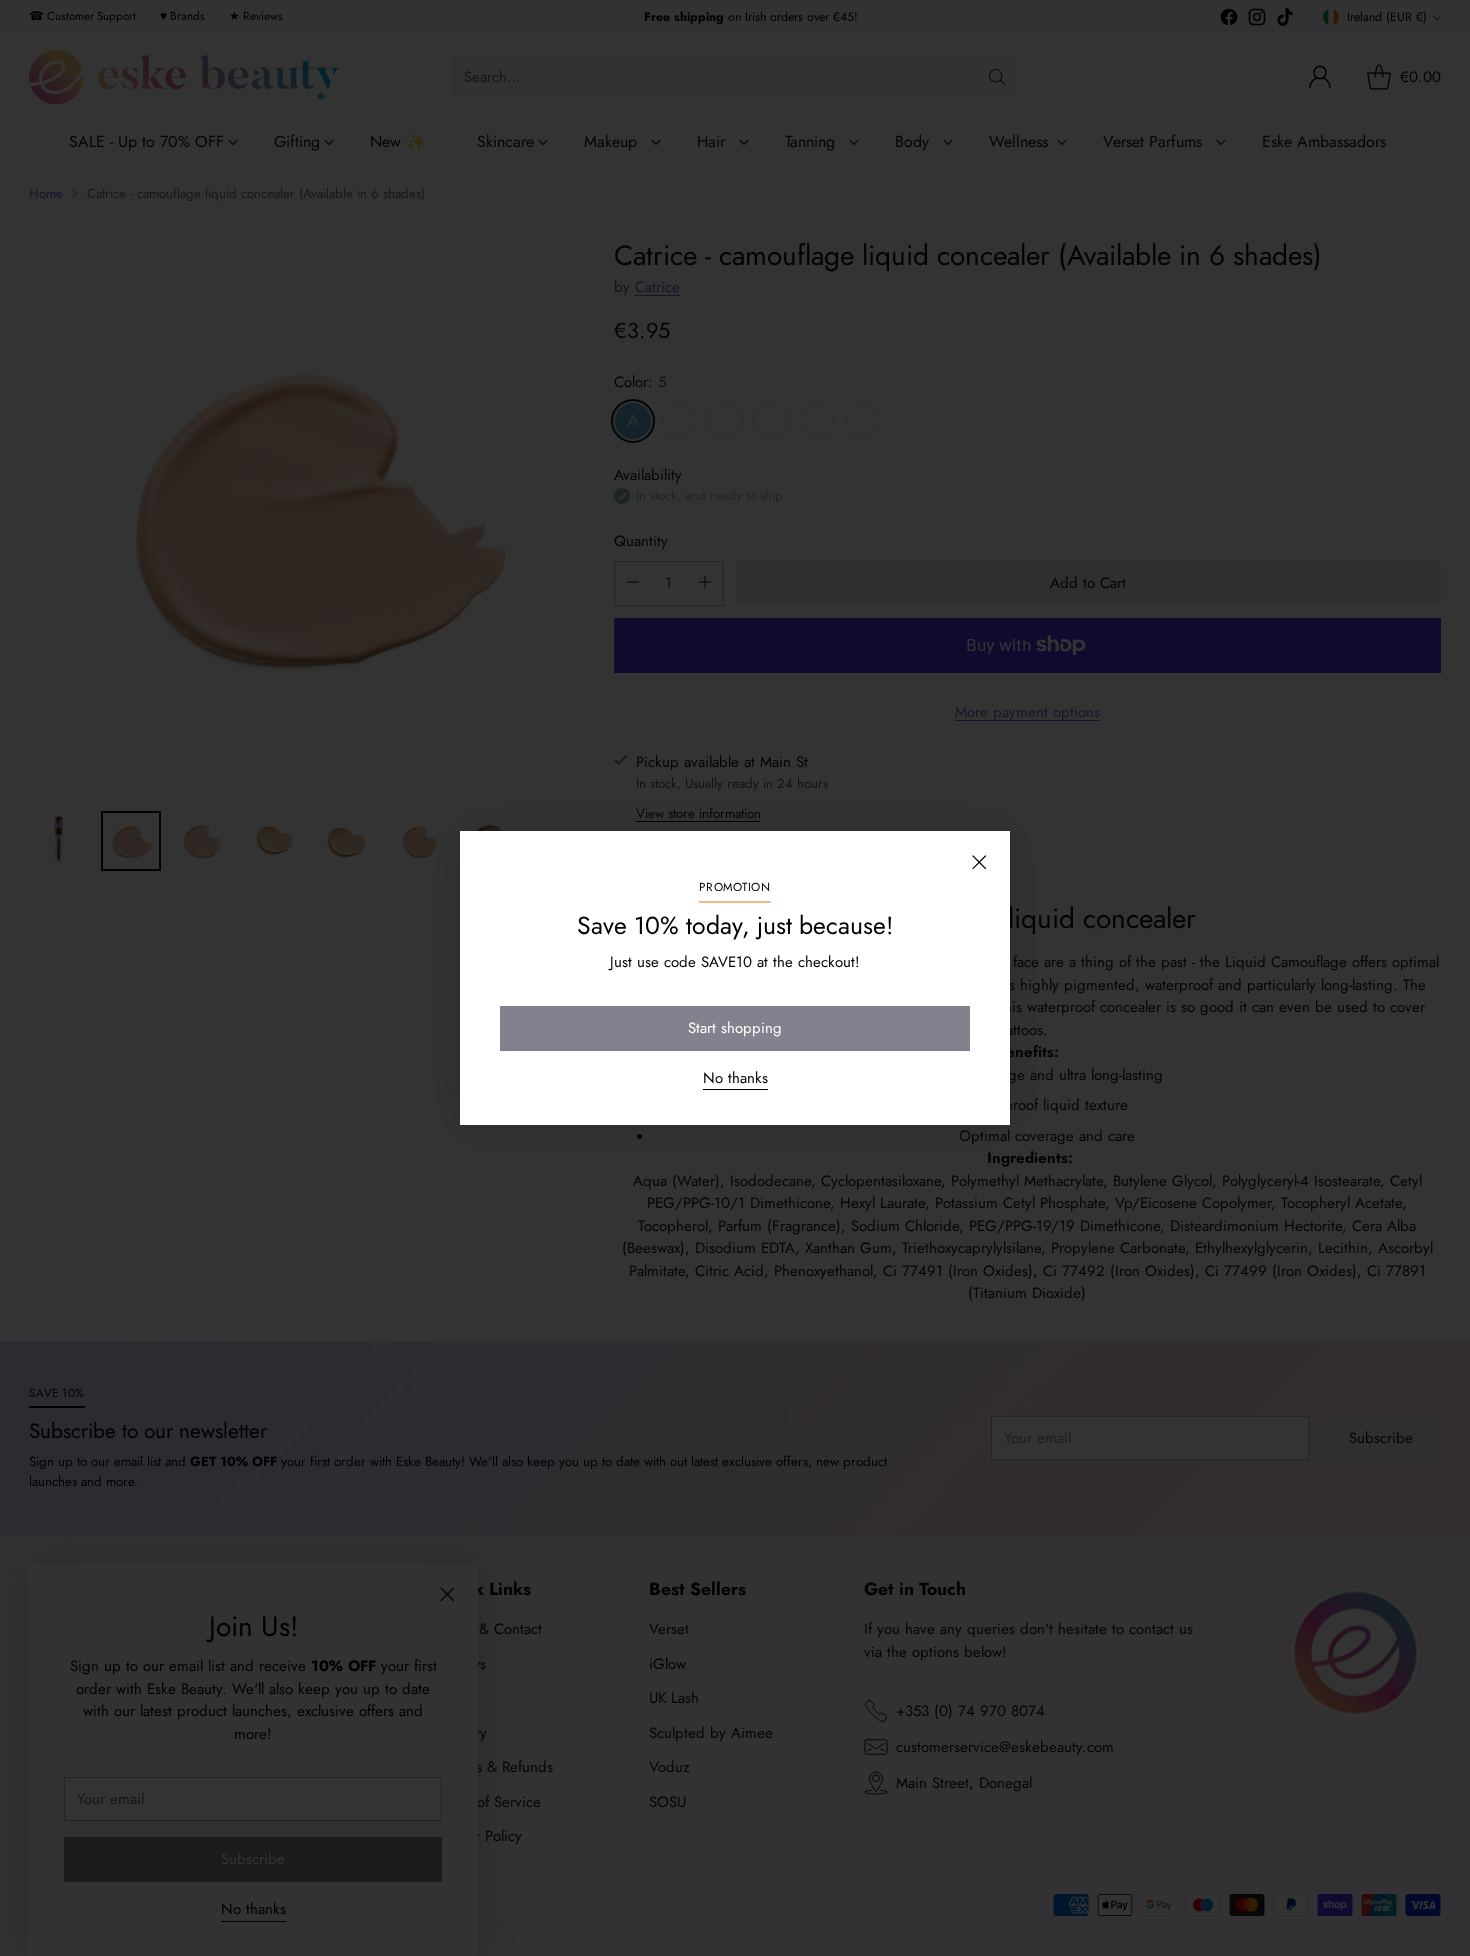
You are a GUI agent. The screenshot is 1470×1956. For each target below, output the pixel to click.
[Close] (979, 862)
